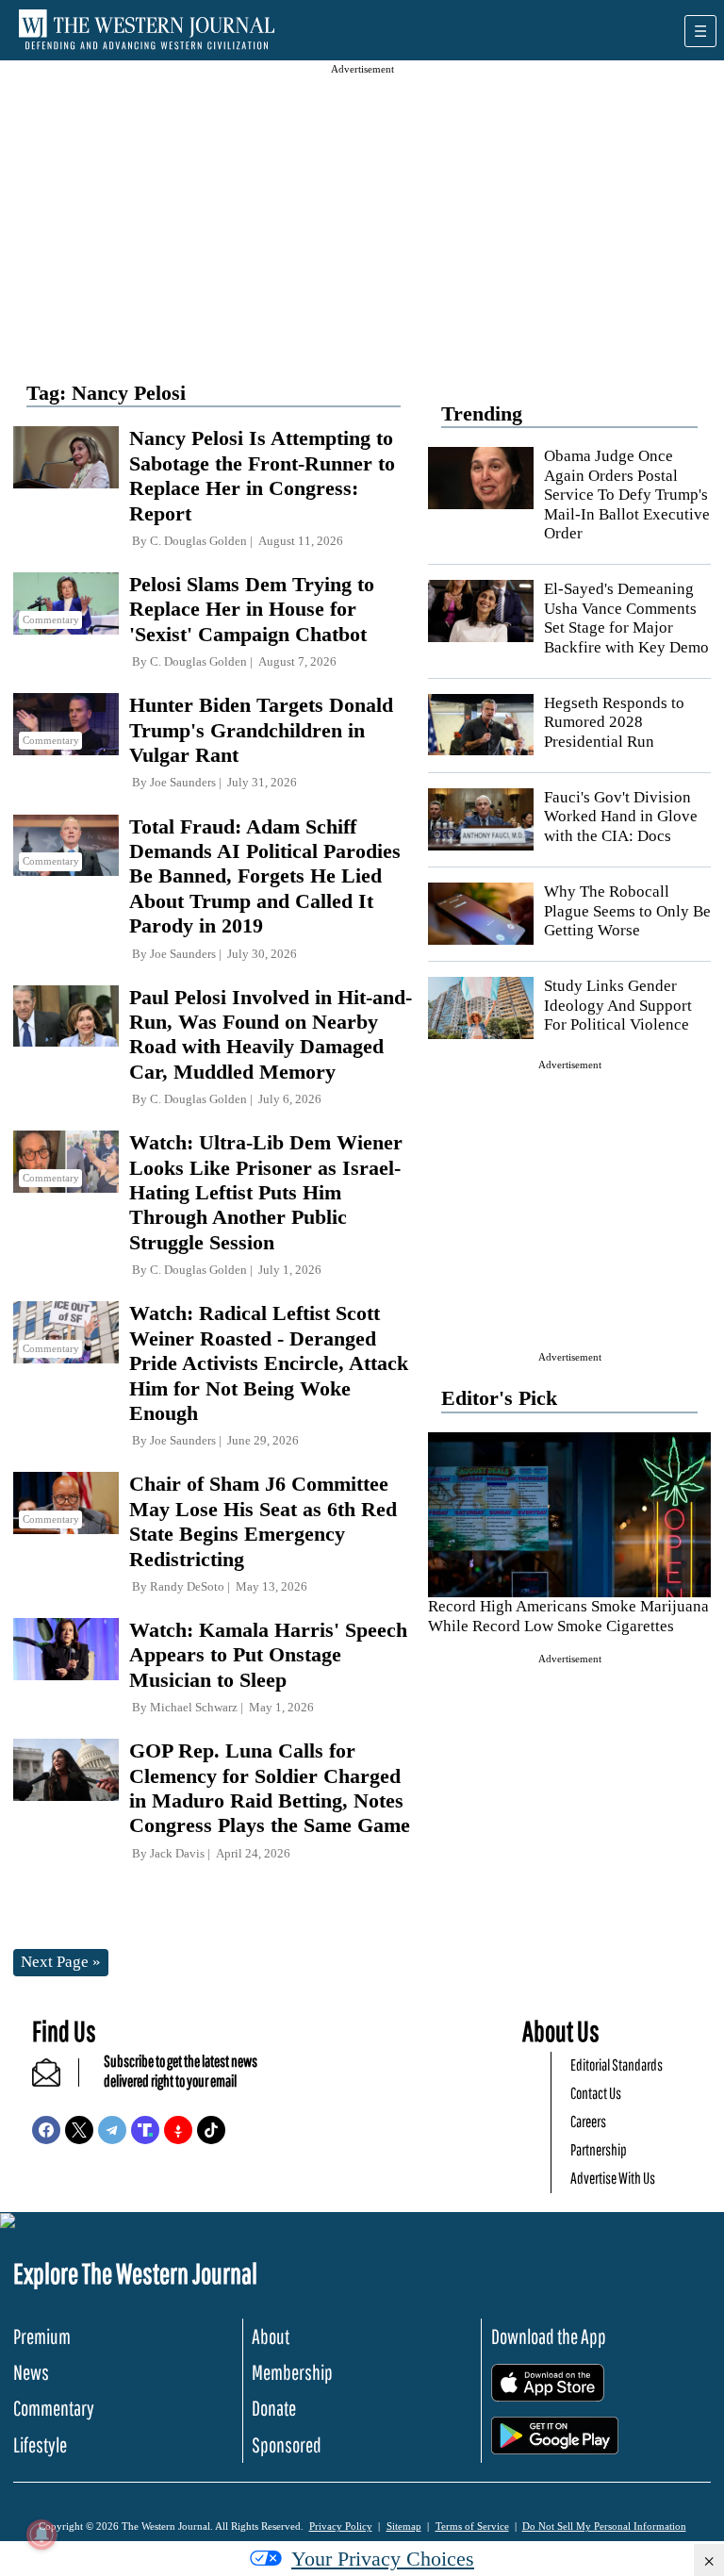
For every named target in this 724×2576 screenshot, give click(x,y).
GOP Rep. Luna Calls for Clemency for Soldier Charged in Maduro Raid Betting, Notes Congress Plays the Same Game (270, 1788)
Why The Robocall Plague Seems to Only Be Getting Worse (627, 911)
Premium (42, 2336)
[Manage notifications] (41, 2535)
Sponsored (287, 2444)
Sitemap (404, 2526)
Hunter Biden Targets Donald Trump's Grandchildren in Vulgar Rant (261, 730)
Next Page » (61, 1962)
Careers (588, 2121)
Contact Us (596, 2093)
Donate (274, 2408)
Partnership (599, 2149)
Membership (292, 2372)
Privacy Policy (341, 2526)
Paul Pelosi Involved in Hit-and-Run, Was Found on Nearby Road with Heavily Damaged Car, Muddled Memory (271, 1034)
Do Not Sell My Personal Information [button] (604, 2526)
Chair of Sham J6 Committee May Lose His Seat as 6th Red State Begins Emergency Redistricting (263, 1521)
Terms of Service (472, 2526)
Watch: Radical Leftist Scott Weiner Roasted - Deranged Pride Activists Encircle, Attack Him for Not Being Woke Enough (269, 1363)
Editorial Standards (617, 2064)
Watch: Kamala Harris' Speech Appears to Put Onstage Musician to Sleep (268, 1655)
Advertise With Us (613, 2178)
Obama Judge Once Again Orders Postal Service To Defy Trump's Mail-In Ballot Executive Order (627, 495)
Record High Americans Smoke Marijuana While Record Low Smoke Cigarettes (568, 1616)
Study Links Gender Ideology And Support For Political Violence (618, 1005)
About (271, 2336)
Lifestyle (40, 2444)
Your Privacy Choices (383, 2559)
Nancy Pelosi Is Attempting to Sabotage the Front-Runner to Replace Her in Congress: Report (262, 475)
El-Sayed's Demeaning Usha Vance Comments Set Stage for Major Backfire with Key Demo (626, 618)
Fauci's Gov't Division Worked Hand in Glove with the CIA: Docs (621, 817)
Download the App (549, 2336)
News (31, 2372)
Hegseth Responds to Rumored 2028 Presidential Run (614, 722)
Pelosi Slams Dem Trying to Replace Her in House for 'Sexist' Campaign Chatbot (252, 609)
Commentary (54, 2408)
